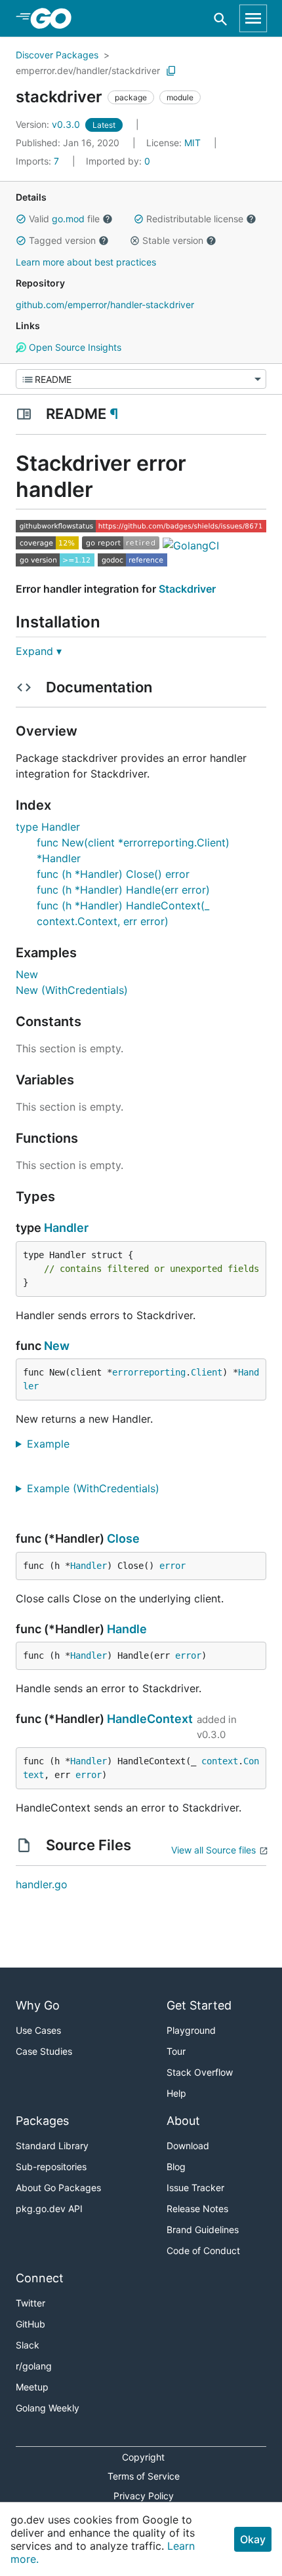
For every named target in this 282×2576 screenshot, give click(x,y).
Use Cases (38, 2030)
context (220, 1761)
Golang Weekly (48, 2408)
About (183, 2121)
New (27, 974)
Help (176, 2093)
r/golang (34, 2366)
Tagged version (62, 240)
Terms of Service (144, 2476)
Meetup (32, 2387)
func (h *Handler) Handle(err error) (123, 890)
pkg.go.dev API (49, 2209)
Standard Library (52, 2146)
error (172, 1566)
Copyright (143, 2457)
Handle (127, 1629)
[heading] (55, 18)
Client (207, 1372)
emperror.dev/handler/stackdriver (88, 70)
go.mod (68, 219)
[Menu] (141, 379)
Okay (253, 2539)
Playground (191, 2030)
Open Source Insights (74, 347)
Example (53, 1444)
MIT (192, 143)
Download (188, 2146)
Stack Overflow (200, 2072)
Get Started (199, 2005)
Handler (66, 1228)
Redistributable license (195, 219)
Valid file (64, 219)
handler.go (42, 1884)
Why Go (38, 2005)
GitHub (30, 2324)
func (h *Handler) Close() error (113, 874)
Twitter (30, 2303)
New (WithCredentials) (72, 990)
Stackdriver (187, 589)
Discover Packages (57, 55)
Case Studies (44, 2051)
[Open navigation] (253, 18)
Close (123, 1538)
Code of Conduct (203, 2250)
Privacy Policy (144, 2496)
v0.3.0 (49, 124)
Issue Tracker (195, 2188)
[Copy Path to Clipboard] (171, 71)
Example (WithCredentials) (98, 1488)
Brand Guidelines (203, 2229)
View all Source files (213, 1850)
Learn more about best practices (86, 262)
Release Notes (197, 2209)
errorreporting (149, 1372)
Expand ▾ (39, 651)
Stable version (173, 240)
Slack (28, 2345)
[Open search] (221, 19)
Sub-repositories (51, 2167)
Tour (176, 2051)
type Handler (48, 827)
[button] (21, 219)
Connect (40, 2278)
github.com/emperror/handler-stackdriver (105, 305)
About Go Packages (58, 2188)
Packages (42, 2121)
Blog (176, 2167)
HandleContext (150, 1719)
